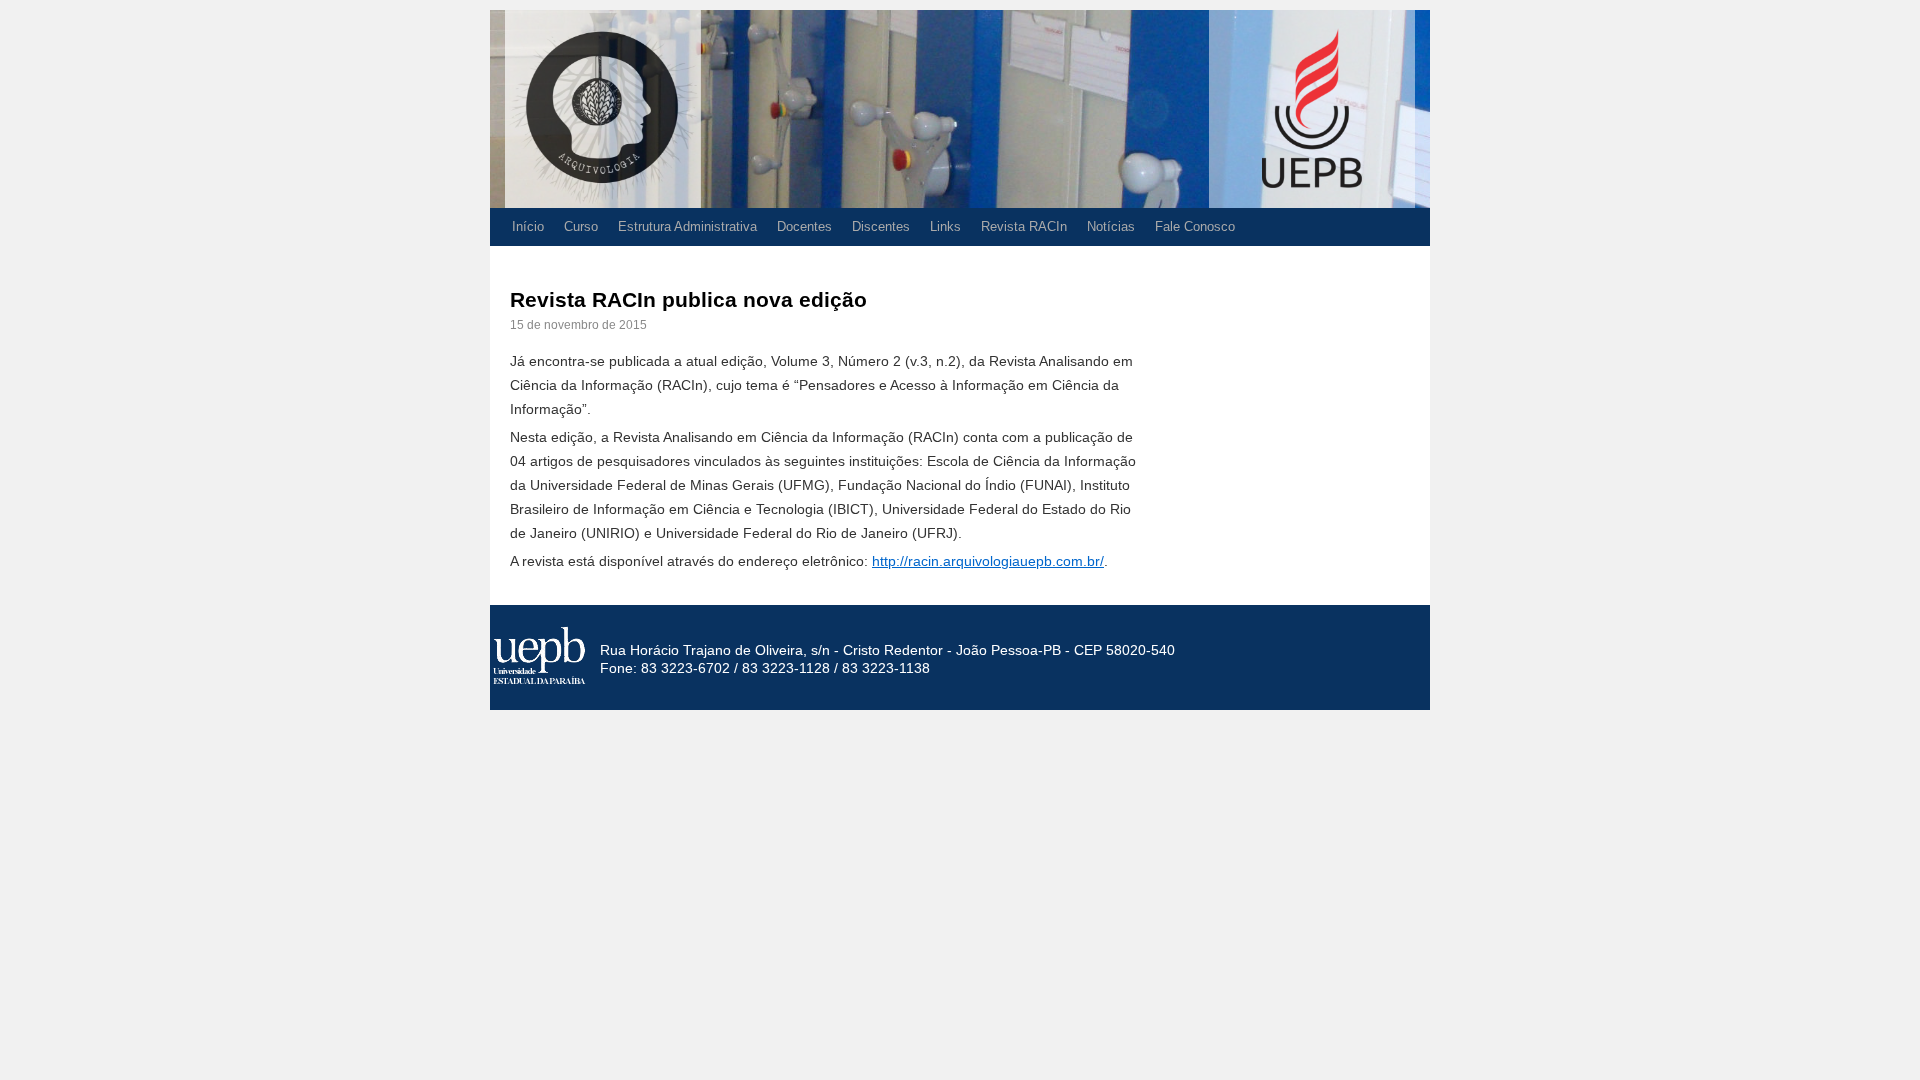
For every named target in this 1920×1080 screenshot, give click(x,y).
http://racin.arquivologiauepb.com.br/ (988, 561)
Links (945, 226)
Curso (581, 226)
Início (528, 226)
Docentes (804, 226)
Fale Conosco (1195, 226)
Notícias (1111, 226)
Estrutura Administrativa (687, 226)
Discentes (881, 226)
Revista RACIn (1024, 226)
